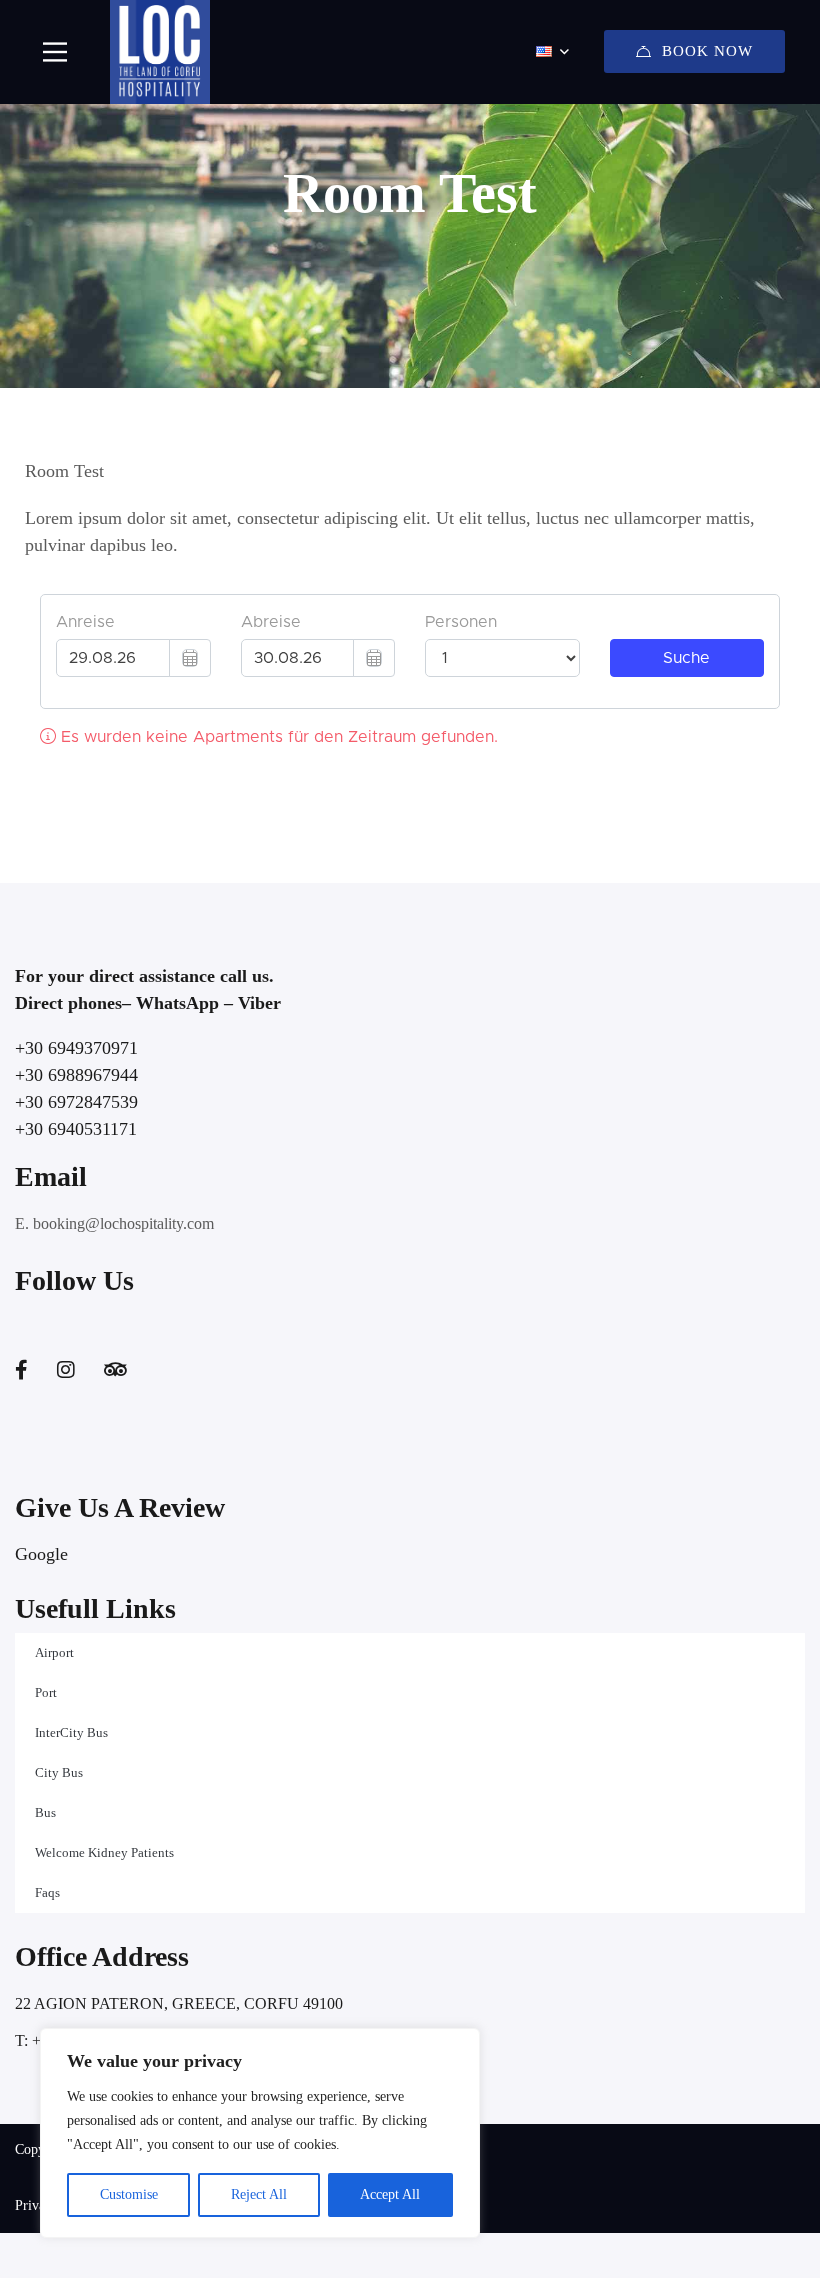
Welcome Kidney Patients (104, 1852)
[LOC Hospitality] (160, 52)
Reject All (259, 2194)
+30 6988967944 (76, 1075)
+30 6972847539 (76, 1102)
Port (46, 1692)
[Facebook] (21, 1370)
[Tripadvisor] (115, 1370)
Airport (54, 1652)
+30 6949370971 (76, 1048)
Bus (45, 1812)
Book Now (707, 51)
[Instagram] (66, 1370)
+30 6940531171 (76, 1129)
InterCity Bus (71, 1732)
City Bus (59, 1772)
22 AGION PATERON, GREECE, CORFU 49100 (179, 2003)
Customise (129, 2194)
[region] (260, 2133)
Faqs (47, 1892)
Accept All (390, 2194)
